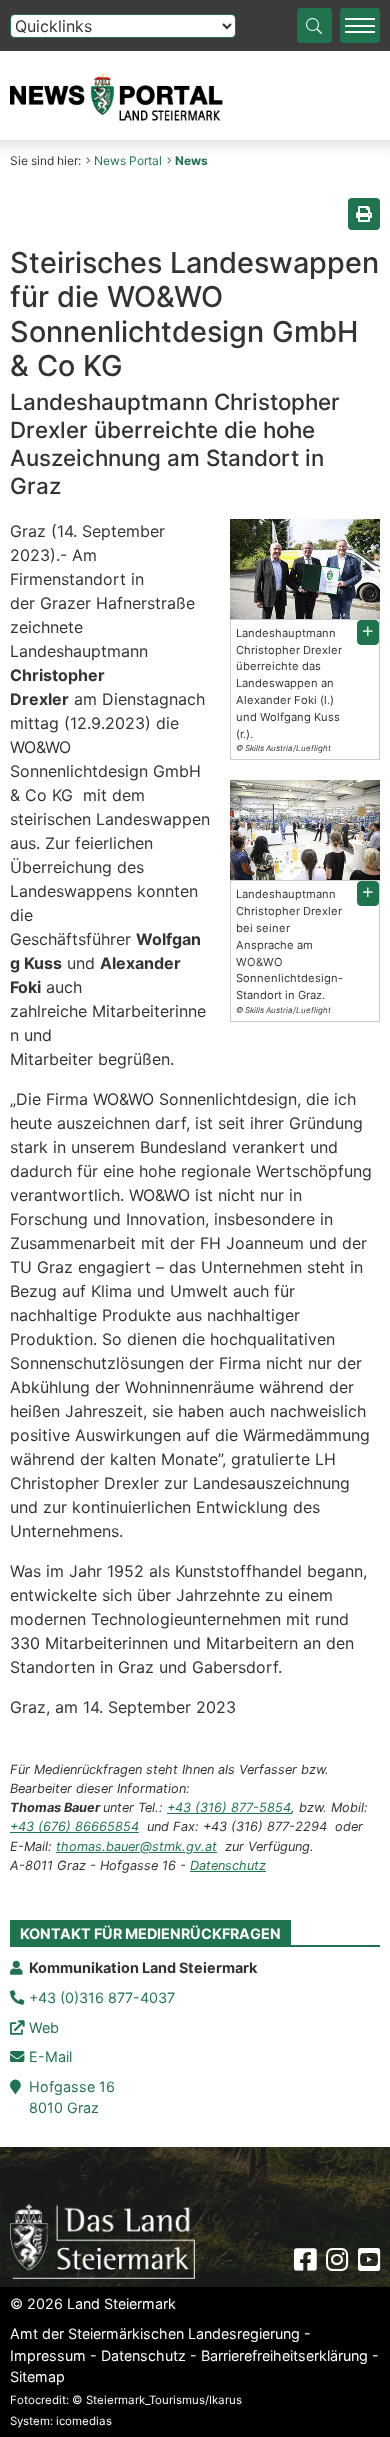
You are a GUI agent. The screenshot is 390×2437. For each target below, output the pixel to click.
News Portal (128, 160)
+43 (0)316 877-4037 (102, 1997)
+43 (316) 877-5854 (229, 1807)
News (191, 160)
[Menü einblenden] (360, 25)
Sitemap (37, 2376)
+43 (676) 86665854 (74, 1826)
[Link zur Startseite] (102, 2240)
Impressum (48, 2355)
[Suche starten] (314, 25)
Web (44, 2027)
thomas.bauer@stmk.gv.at (136, 1846)
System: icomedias (61, 2421)
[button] (368, 632)
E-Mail (50, 2056)
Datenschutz (228, 1865)
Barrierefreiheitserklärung (284, 2355)
